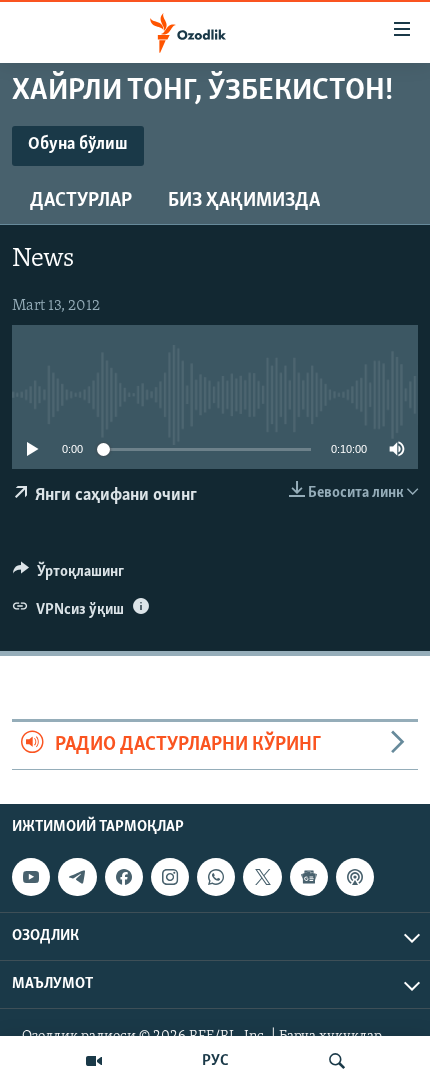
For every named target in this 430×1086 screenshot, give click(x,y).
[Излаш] (337, 1061)
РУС (215, 1061)
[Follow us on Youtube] (31, 877)
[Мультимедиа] (94, 1061)
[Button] (68, 576)
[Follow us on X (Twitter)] (262, 877)
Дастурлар (81, 201)
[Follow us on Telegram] (77, 877)
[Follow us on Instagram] (170, 877)
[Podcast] (355, 877)
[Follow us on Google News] (309, 877)
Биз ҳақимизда (244, 201)
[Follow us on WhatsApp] (216, 877)
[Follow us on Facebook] (124, 877)
